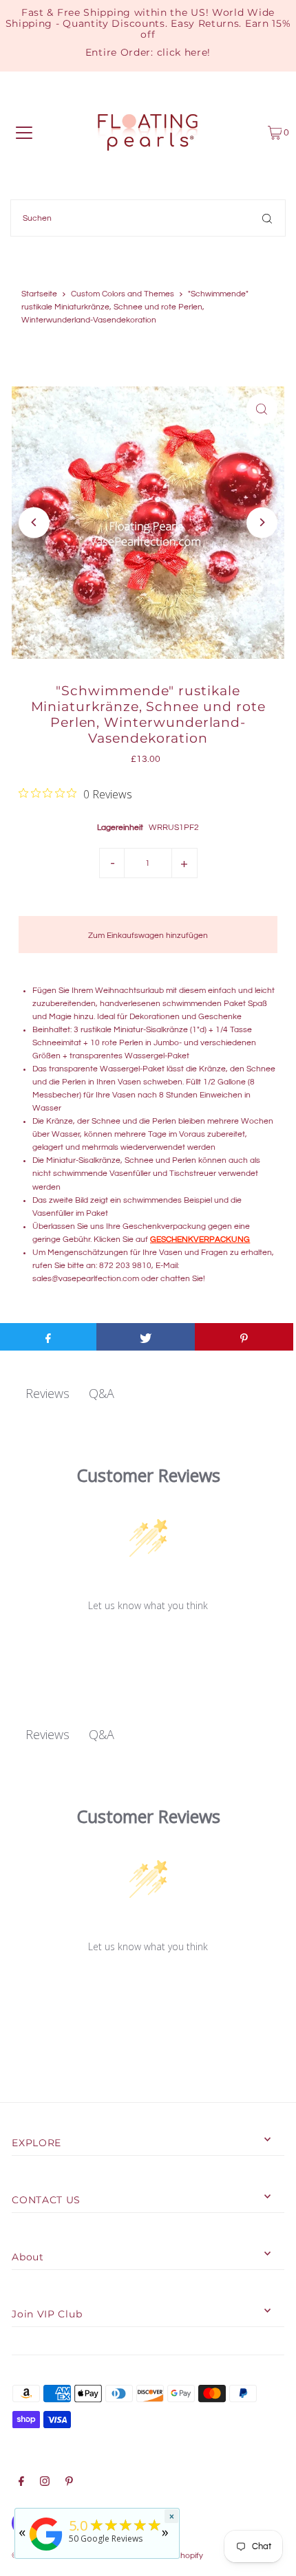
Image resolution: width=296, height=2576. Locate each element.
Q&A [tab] (102, 1393)
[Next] (262, 522)
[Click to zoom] (262, 409)
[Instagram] (45, 2483)
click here (182, 52)
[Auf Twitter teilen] (146, 1337)
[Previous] (34, 522)
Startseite (39, 294)
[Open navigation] (24, 133)
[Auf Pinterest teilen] (244, 1337)
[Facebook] (21, 2483)
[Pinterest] (69, 2483)
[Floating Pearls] (46, 2551)
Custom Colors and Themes (123, 294)
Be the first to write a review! (148, 1641)
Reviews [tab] (47, 1393)
